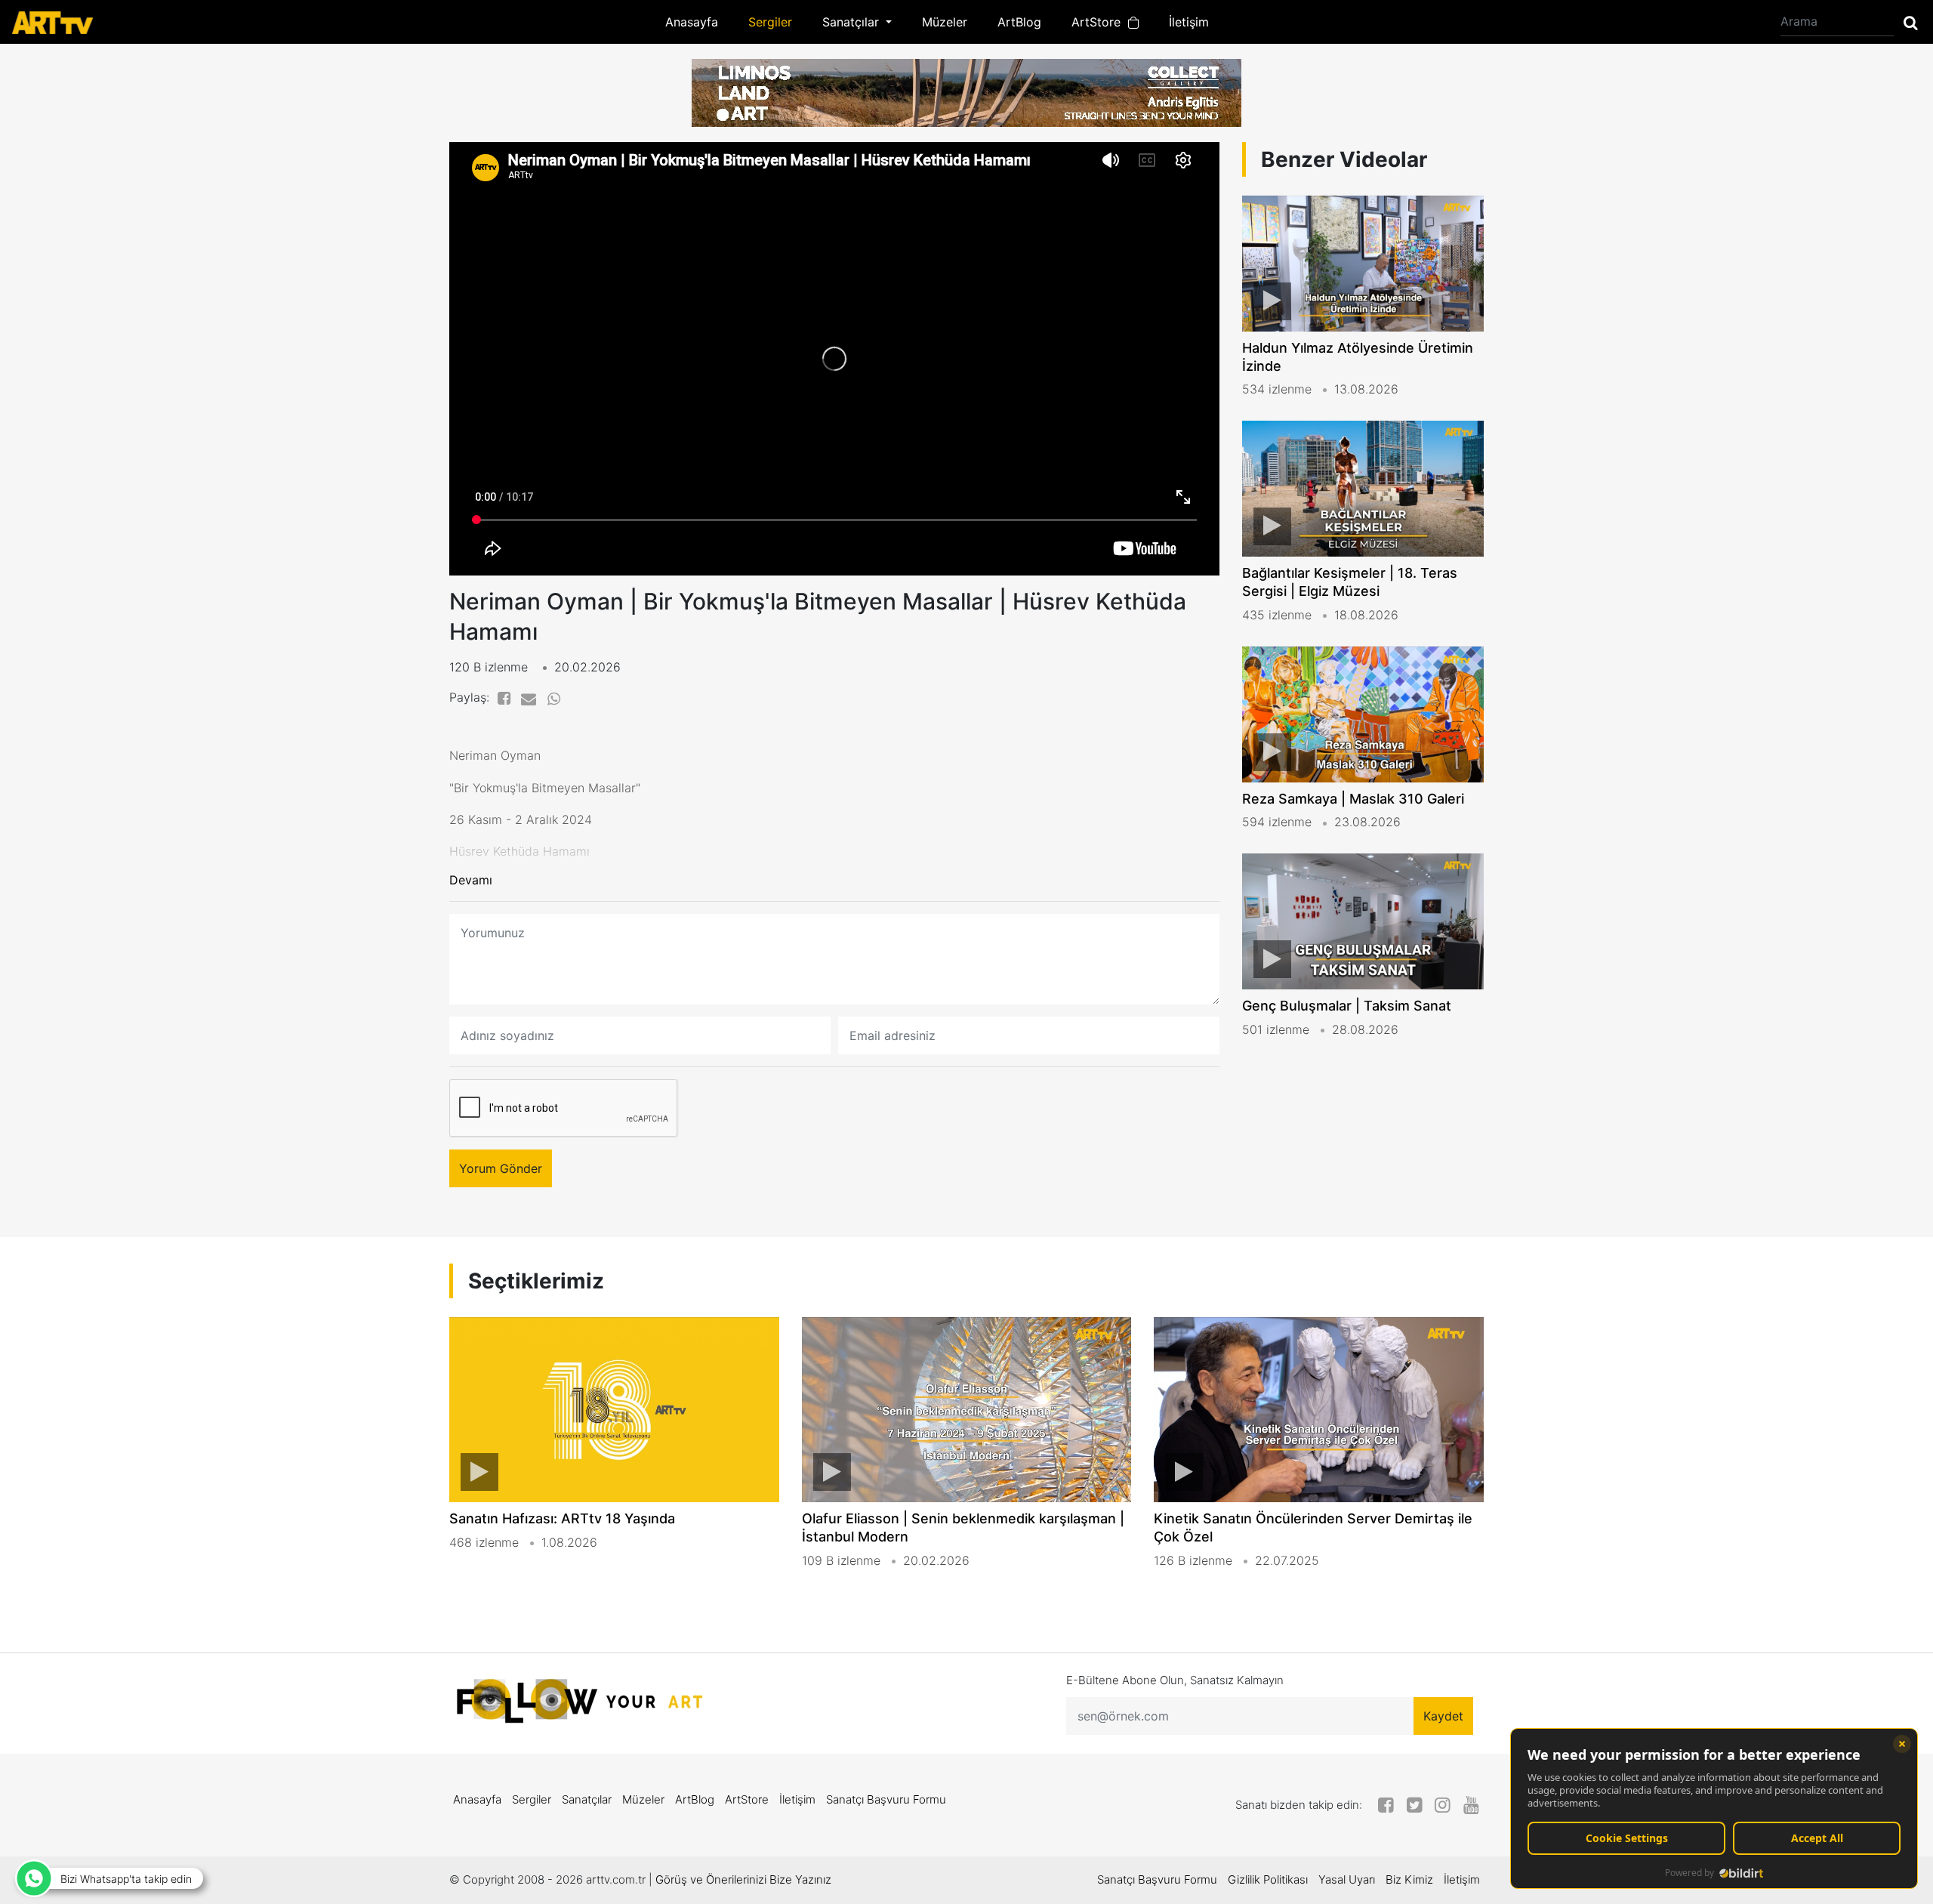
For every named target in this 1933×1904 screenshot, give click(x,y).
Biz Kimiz (1409, 1879)
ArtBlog (1019, 22)
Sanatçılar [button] (852, 22)
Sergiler (770, 22)
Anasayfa (692, 22)
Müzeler (945, 22)
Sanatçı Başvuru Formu (886, 1799)
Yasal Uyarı (1347, 1879)
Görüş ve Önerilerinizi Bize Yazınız (743, 1879)
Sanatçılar (587, 1799)
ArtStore (1100, 22)
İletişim (1189, 22)
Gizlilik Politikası (1268, 1879)
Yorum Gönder (501, 1168)
